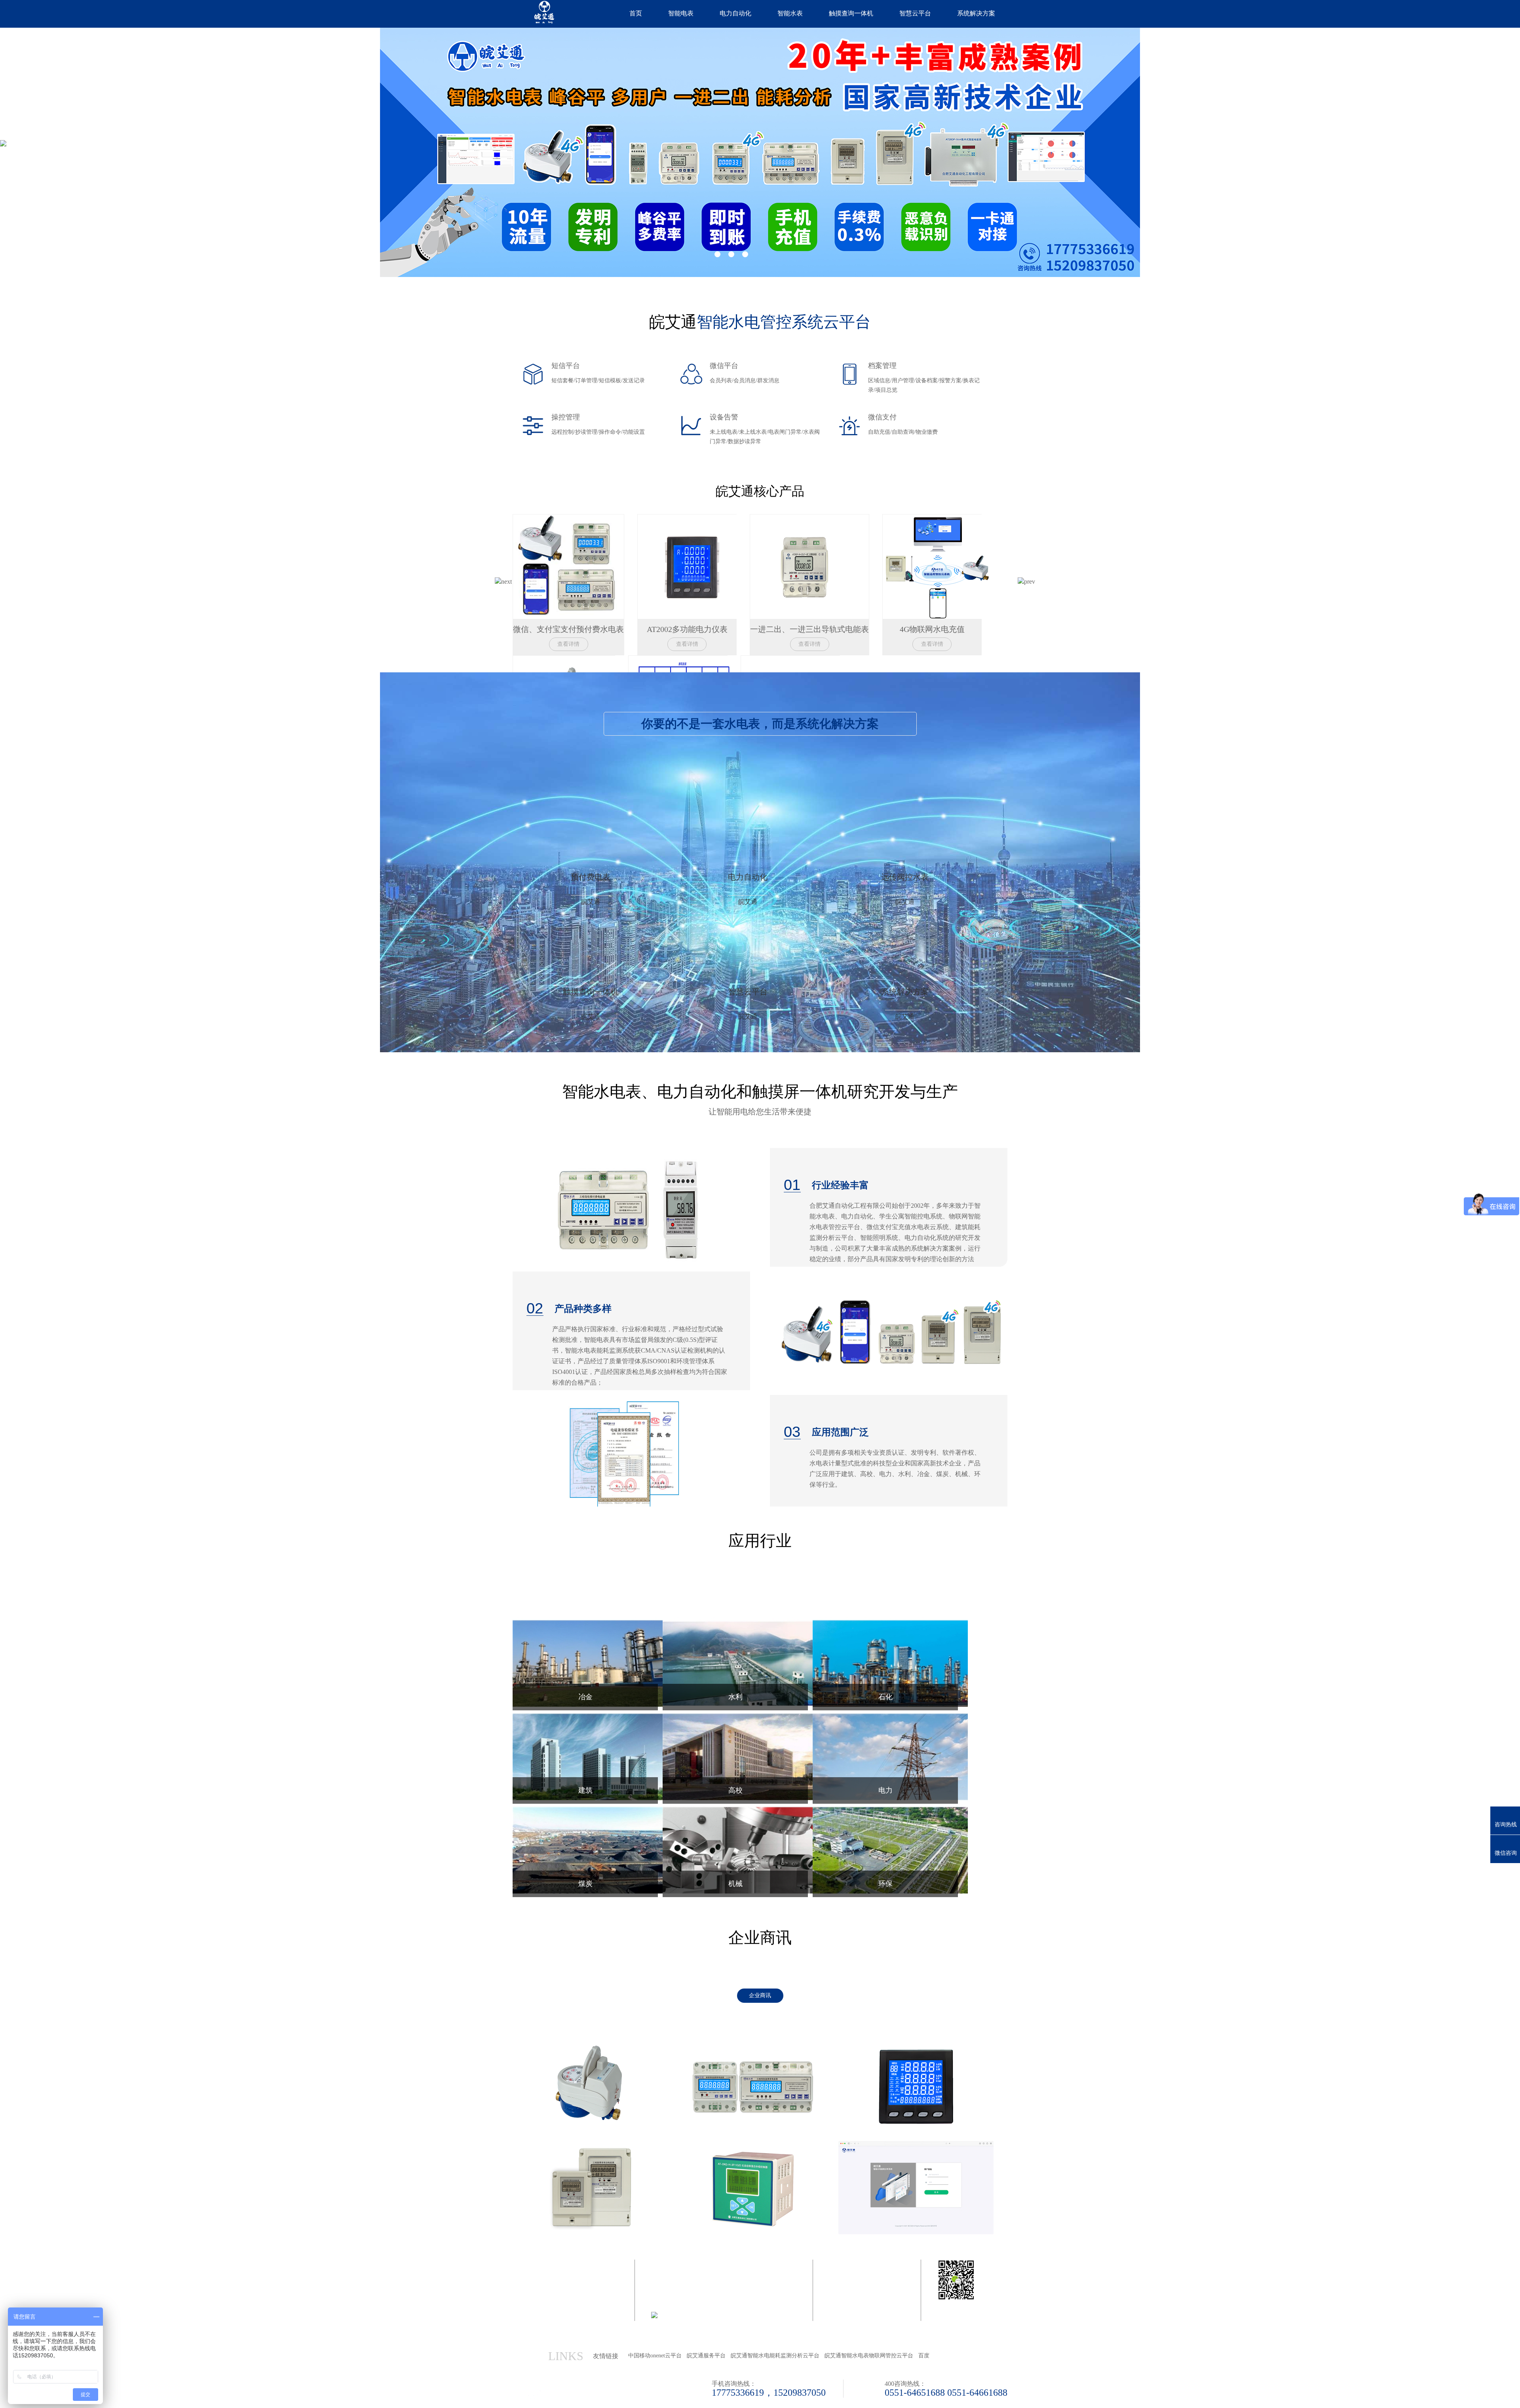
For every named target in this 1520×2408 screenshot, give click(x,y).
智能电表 (681, 13)
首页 (636, 13)
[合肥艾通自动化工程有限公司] (540, 12)
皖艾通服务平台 (706, 2356)
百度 (924, 2356)
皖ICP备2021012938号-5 (704, 2306)
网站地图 (664, 2334)
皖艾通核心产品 (760, 491)
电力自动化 (735, 13)
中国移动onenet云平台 (655, 2356)
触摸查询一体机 (851, 13)
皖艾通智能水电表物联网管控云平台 (869, 2356)
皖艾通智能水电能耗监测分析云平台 (775, 2356)
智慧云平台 (915, 13)
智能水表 (790, 13)
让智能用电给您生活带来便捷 (760, 1099)
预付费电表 (591, 889)
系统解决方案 (976, 13)
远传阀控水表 (905, 889)
